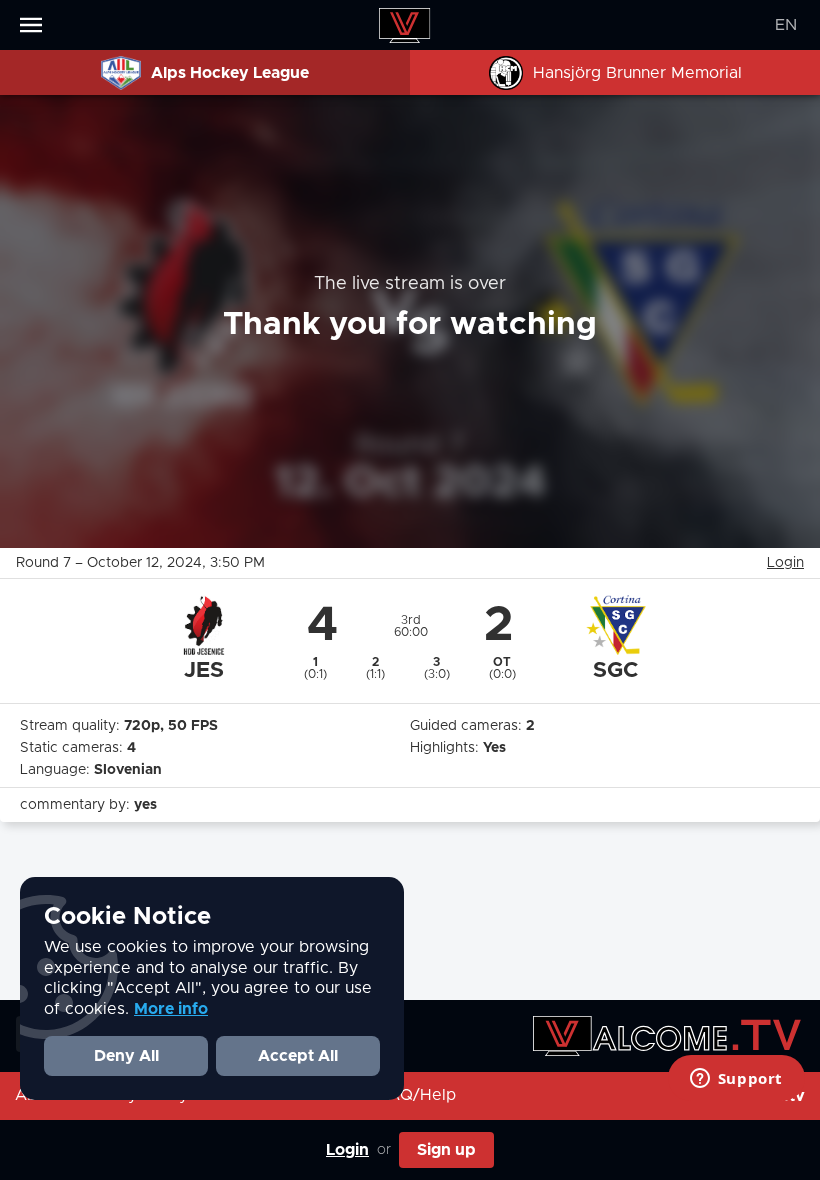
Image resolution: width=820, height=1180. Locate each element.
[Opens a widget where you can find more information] (736, 1080)
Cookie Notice (127, 917)
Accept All (298, 1056)
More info (171, 1009)
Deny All (126, 1056)
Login (347, 1150)
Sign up (446, 1150)
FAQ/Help (417, 1095)
